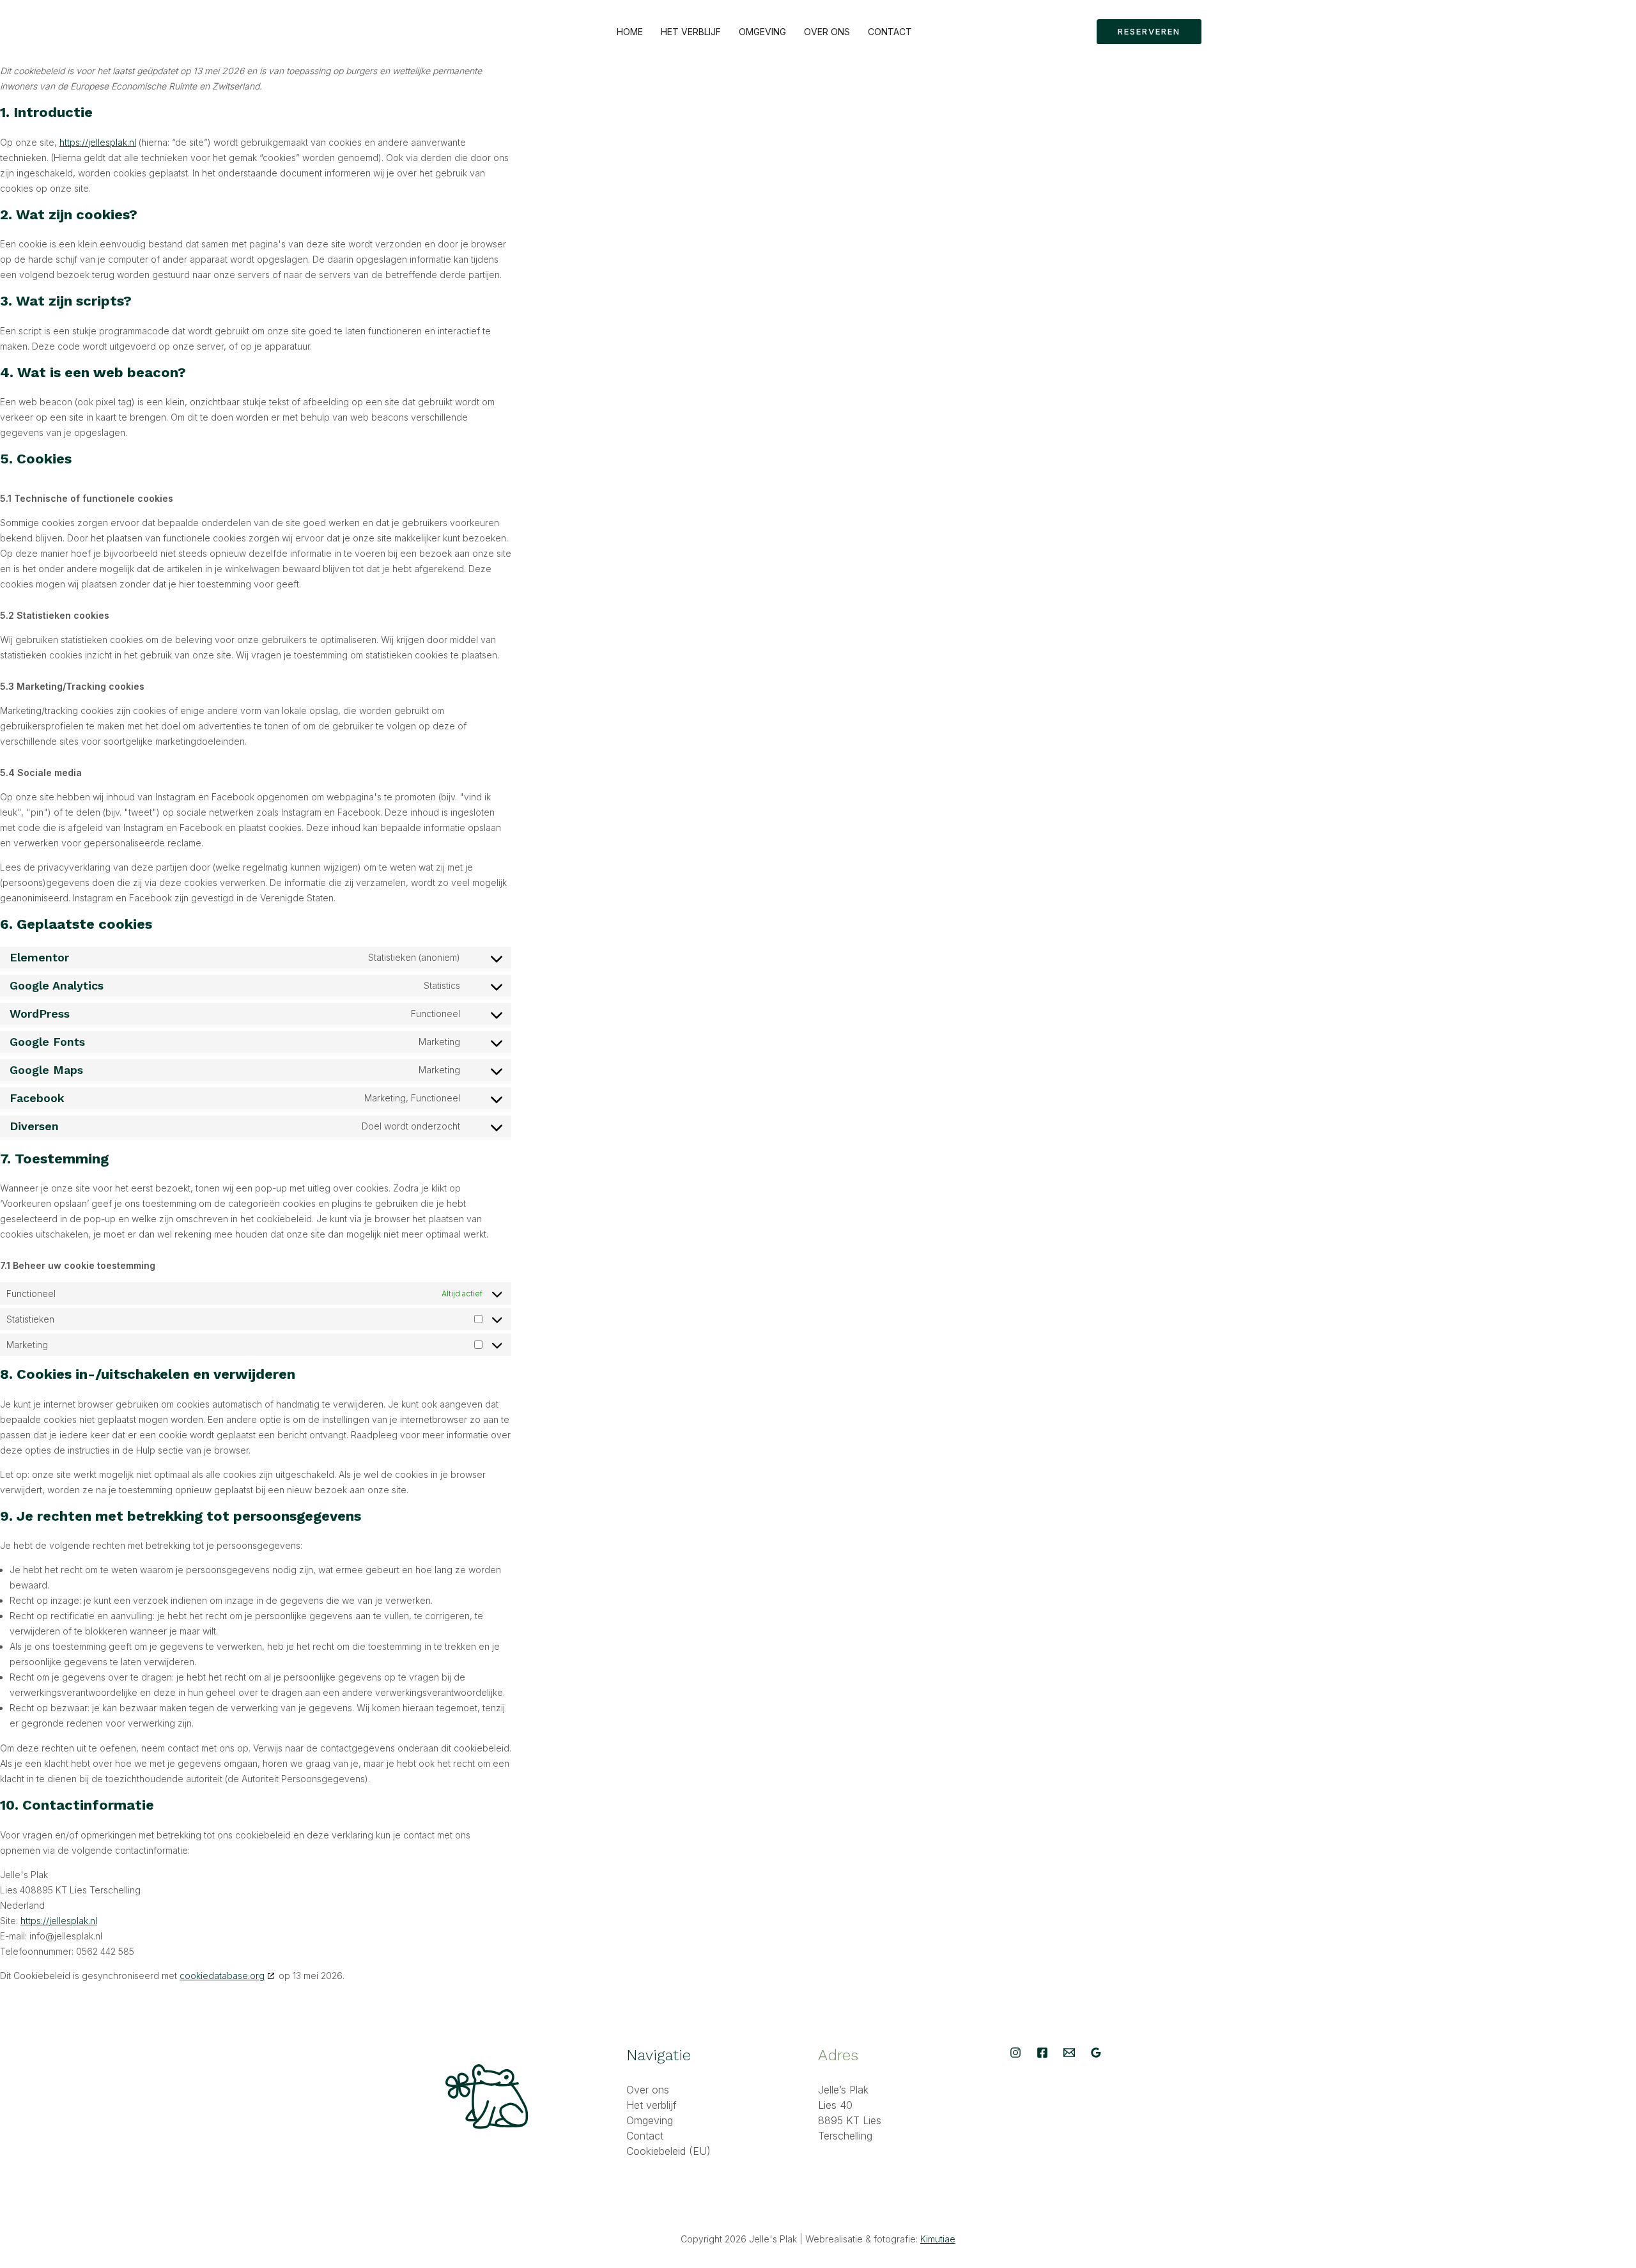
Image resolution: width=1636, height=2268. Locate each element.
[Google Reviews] (1096, 2053)
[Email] (1069, 2053)
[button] (1149, 32)
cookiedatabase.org (222, 1976)
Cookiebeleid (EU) (668, 2151)
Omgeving (762, 32)
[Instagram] (1015, 2053)
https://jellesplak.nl (98, 142)
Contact (890, 32)
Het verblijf (691, 32)
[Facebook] (1042, 2053)
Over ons (827, 32)
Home (630, 32)
